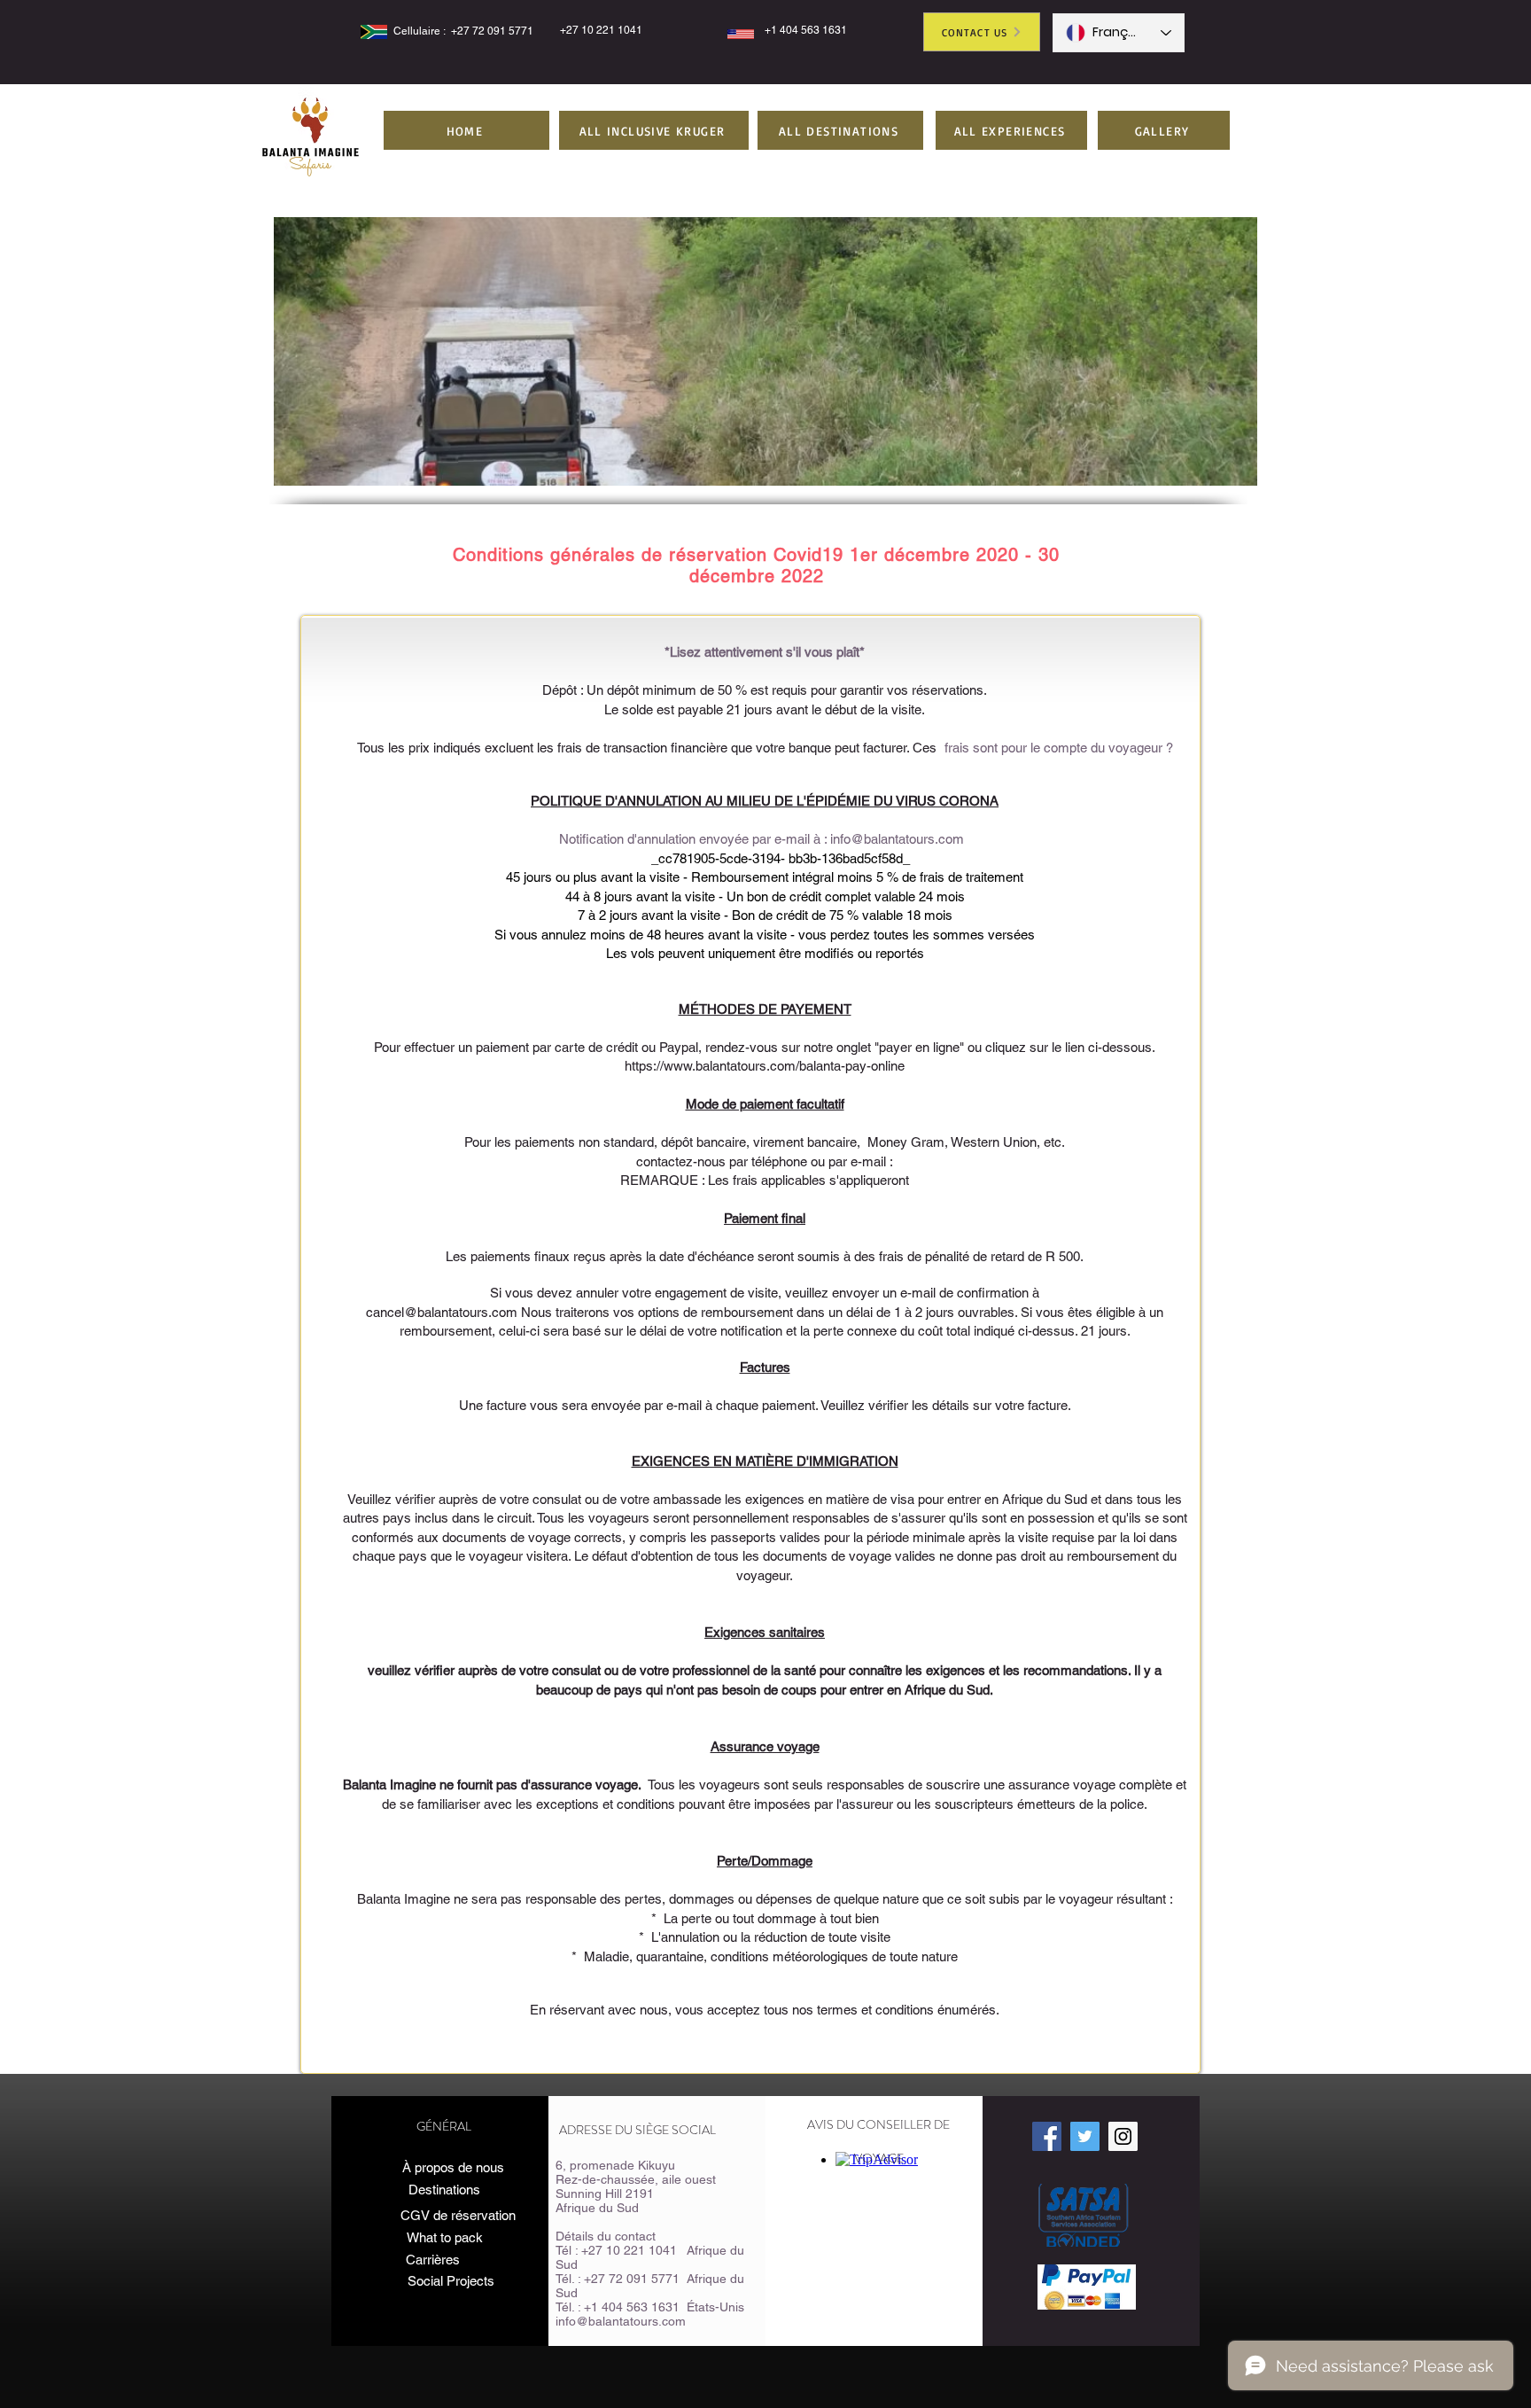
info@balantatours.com (897, 839)
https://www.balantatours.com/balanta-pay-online (765, 1066)
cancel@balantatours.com (442, 1312)
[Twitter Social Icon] (1085, 2136)
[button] (654, 130)
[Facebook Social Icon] (1047, 2136)
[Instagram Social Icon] (1123, 2136)
